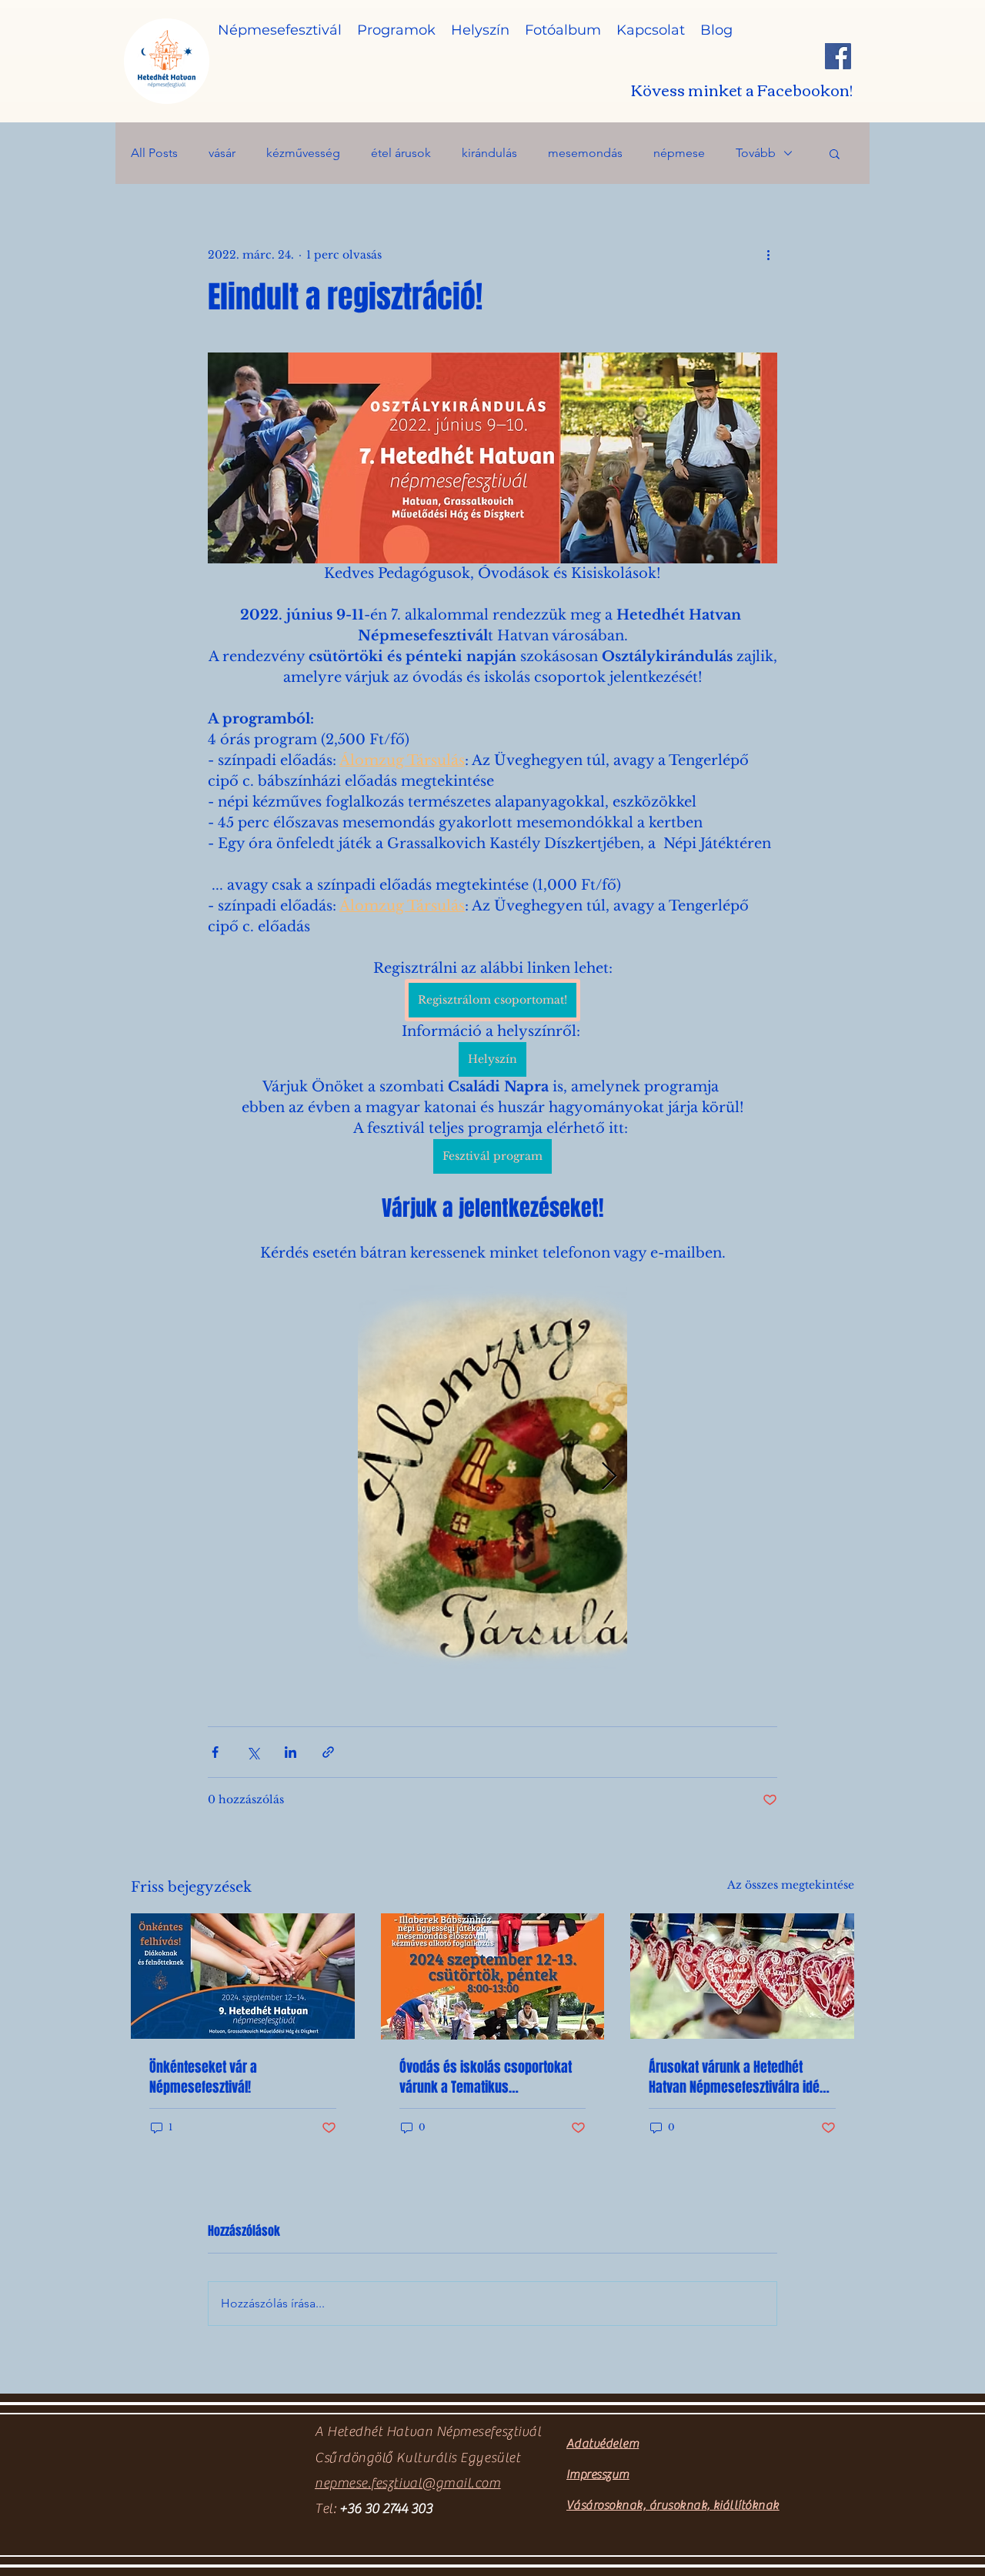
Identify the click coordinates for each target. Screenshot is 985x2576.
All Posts (154, 153)
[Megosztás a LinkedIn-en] (290, 1752)
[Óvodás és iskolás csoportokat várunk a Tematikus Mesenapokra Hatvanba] (493, 1976)
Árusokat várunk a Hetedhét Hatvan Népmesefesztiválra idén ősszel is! (738, 2077)
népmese (679, 153)
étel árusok (401, 153)
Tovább (756, 153)
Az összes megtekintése (791, 1885)
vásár (222, 153)
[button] (835, 153)
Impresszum (598, 2474)
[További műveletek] (768, 255)
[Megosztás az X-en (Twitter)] (253, 1752)
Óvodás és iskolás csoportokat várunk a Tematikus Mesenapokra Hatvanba (486, 2077)
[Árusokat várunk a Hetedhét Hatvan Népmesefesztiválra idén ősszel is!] (742, 1976)
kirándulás (489, 153)
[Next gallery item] (609, 1477)
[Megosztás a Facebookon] (215, 1752)
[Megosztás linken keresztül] (328, 1752)
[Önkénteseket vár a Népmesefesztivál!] (243, 1976)
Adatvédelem (603, 2444)
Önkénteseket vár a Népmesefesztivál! (203, 2077)
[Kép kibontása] (492, 1477)
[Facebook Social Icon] (838, 56)
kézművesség (303, 153)
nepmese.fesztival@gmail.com (408, 2483)
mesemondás (585, 153)
